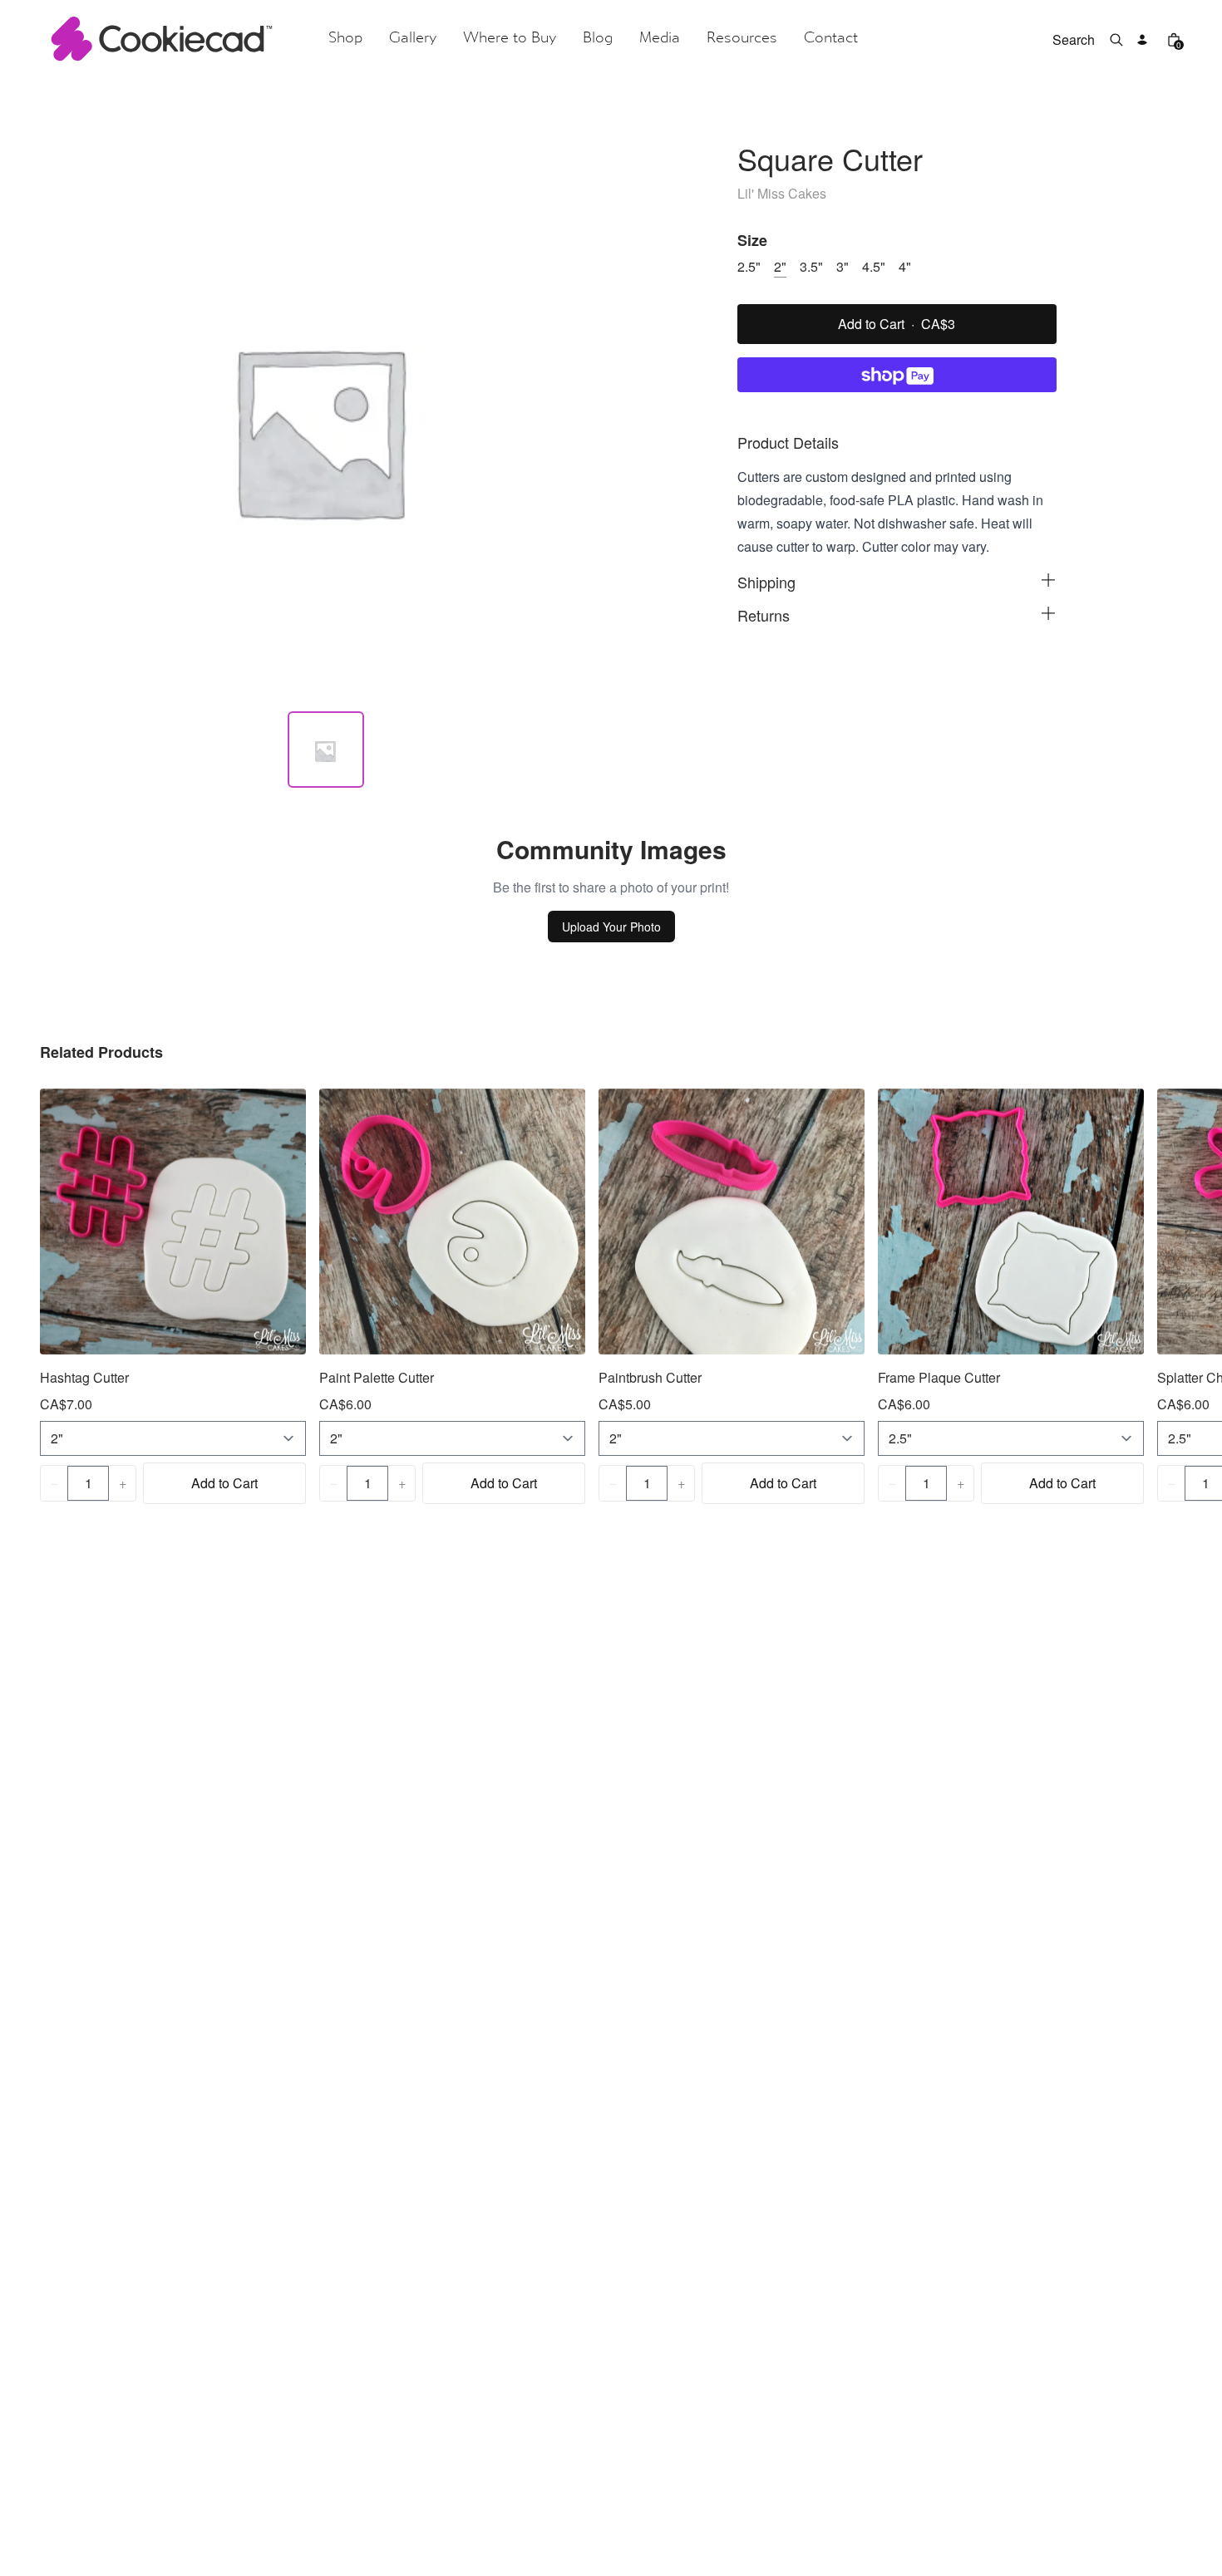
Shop (345, 39)
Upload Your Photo (611, 927)
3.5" (811, 266)
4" (905, 266)
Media (660, 39)
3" (843, 266)
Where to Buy (510, 39)
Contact (831, 39)
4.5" (874, 266)
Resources (742, 39)
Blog (598, 39)
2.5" (749, 266)
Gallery (413, 39)
